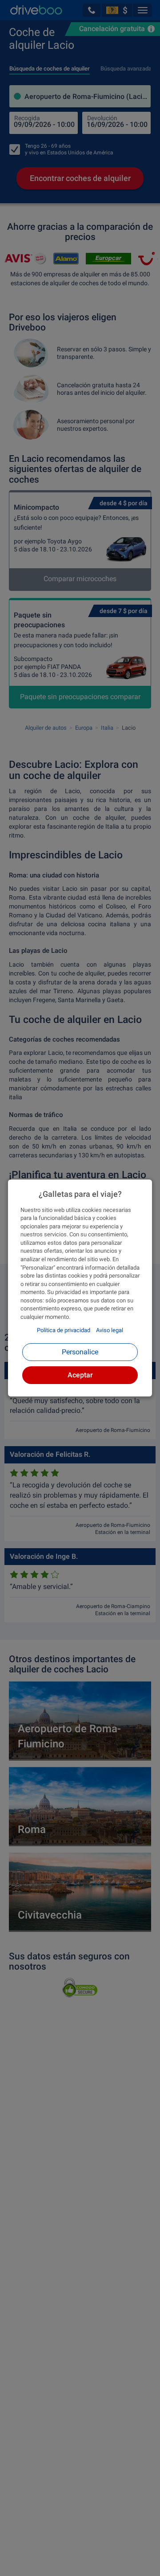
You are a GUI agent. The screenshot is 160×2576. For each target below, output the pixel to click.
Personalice (80, 1352)
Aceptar (80, 1375)
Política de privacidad (64, 1330)
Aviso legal (110, 1330)
